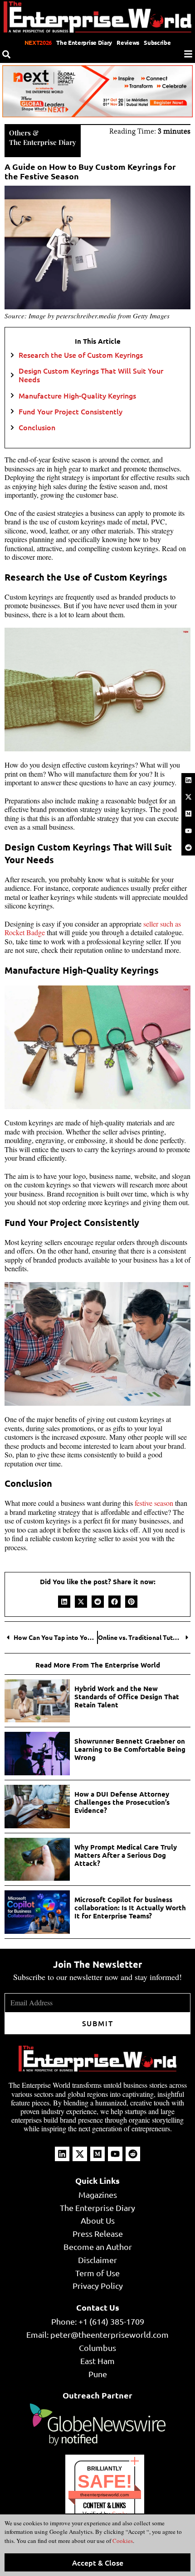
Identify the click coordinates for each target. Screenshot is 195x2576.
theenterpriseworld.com (105, 2495)
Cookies (122, 2541)
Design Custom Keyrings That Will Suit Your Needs (91, 375)
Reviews (128, 42)
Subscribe (157, 42)
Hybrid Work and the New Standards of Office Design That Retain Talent (127, 1697)
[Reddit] (188, 848)
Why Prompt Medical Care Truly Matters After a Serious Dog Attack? (126, 1855)
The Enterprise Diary (84, 42)
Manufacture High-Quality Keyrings (77, 396)
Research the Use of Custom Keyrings (81, 355)
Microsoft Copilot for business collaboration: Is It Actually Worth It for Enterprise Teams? (130, 1908)
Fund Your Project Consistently (71, 411)
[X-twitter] (188, 797)
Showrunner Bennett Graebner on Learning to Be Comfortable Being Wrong (130, 1749)
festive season (154, 1503)
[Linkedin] (188, 780)
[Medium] (188, 814)
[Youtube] (188, 831)
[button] (64, 1602)
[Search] (6, 54)
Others (20, 133)
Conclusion (37, 427)
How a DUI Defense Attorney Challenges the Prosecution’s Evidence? (122, 1802)
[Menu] (188, 54)
